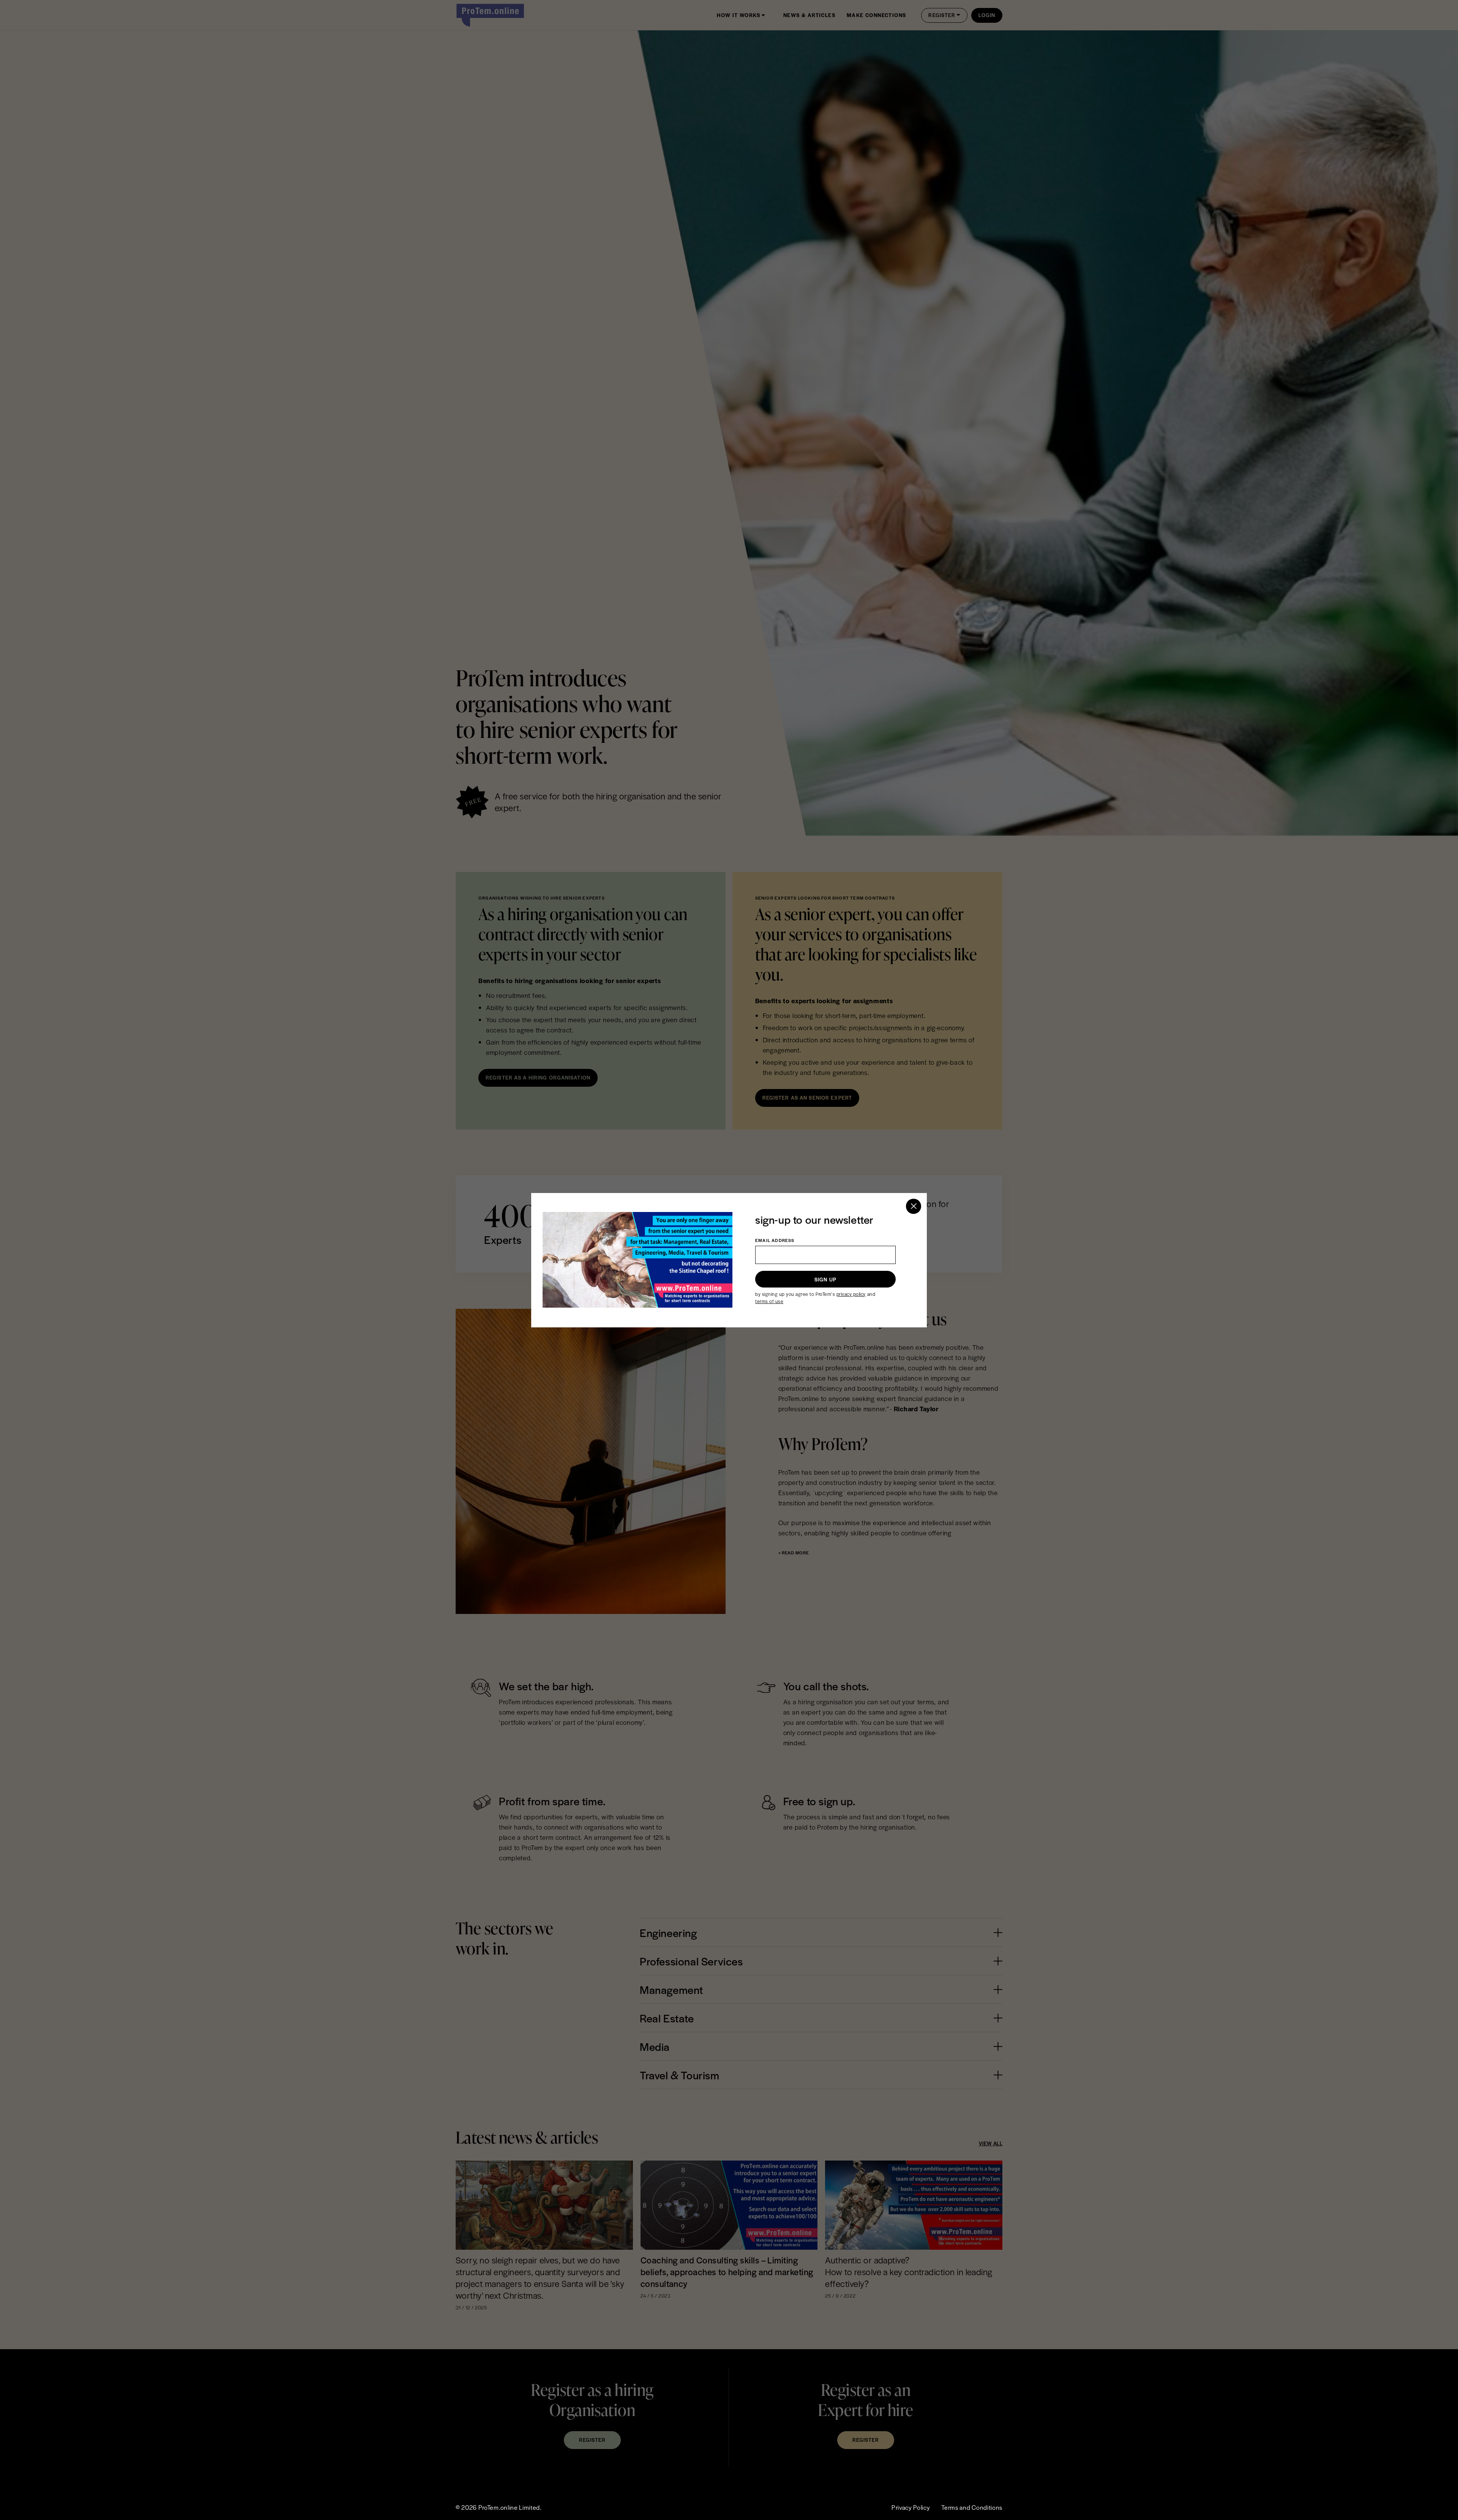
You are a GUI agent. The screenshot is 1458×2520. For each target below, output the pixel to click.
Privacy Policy (911, 2507)
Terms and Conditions (972, 2507)
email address (775, 1240)
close (914, 1206)
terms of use (769, 1301)
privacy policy (851, 1294)
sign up (825, 1279)
